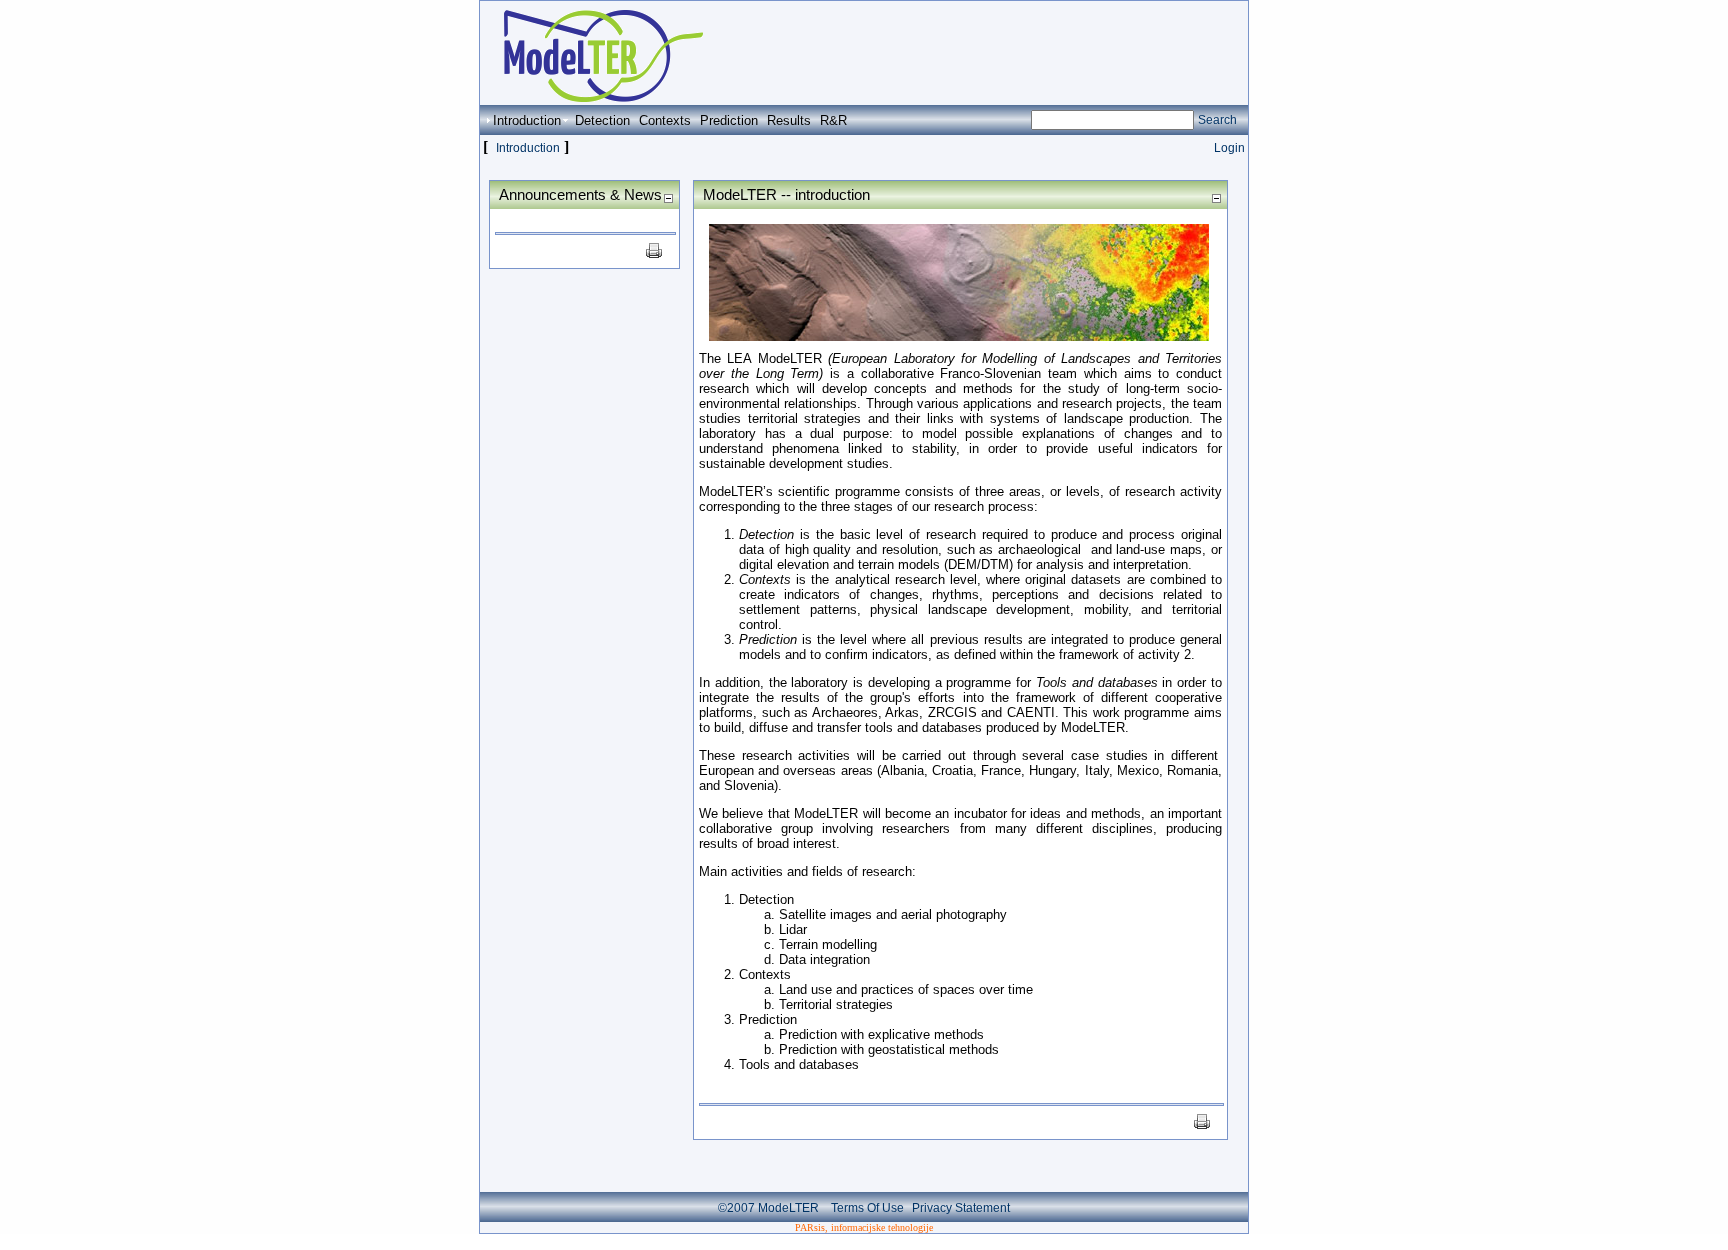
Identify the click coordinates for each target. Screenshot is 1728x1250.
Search (1217, 120)
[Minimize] (668, 197)
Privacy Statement (961, 1208)
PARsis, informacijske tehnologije (864, 1227)
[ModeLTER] (593, 96)
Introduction (528, 148)
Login (1229, 148)
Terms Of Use (867, 1208)
